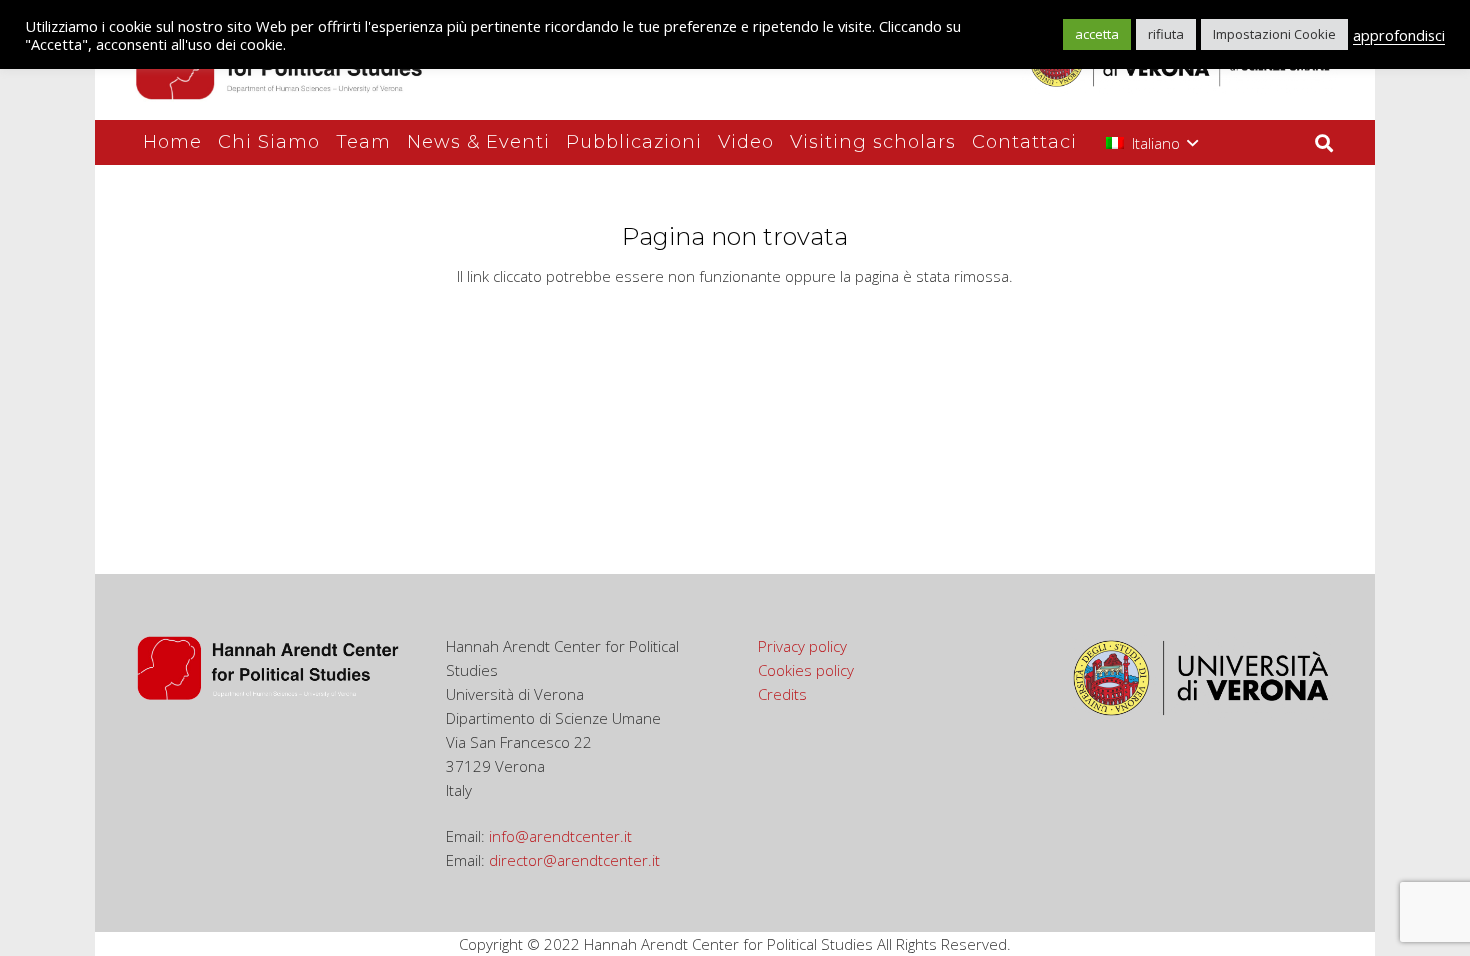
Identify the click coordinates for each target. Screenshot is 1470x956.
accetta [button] (1097, 34)
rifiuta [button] (1166, 34)
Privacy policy (802, 646)
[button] (1152, 143)
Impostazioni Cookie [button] (1274, 34)
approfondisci (1399, 35)
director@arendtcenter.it (574, 860)
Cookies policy (806, 670)
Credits (782, 694)
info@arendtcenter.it (560, 836)
